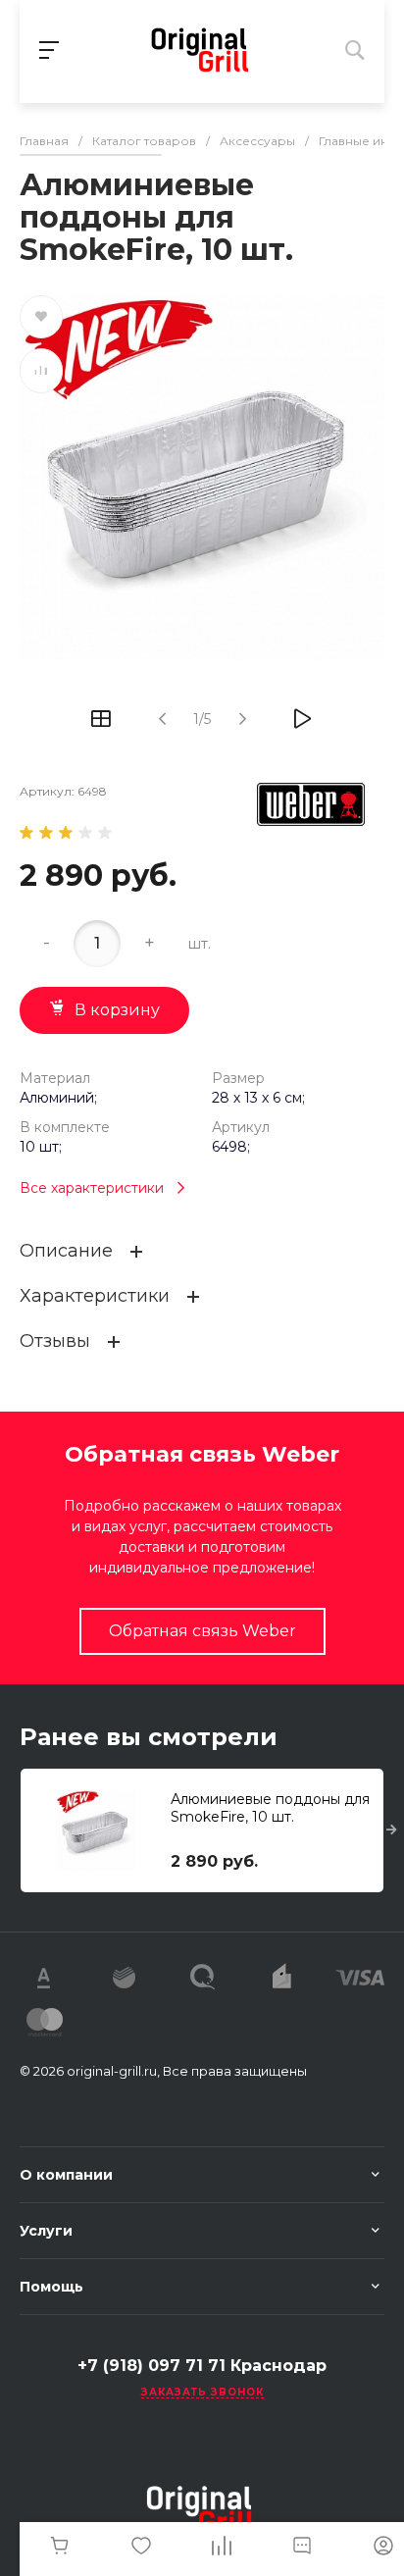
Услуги (46, 2231)
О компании (66, 2175)
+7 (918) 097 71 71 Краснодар (202, 2366)
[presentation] (392, 1830)
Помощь (51, 2287)
